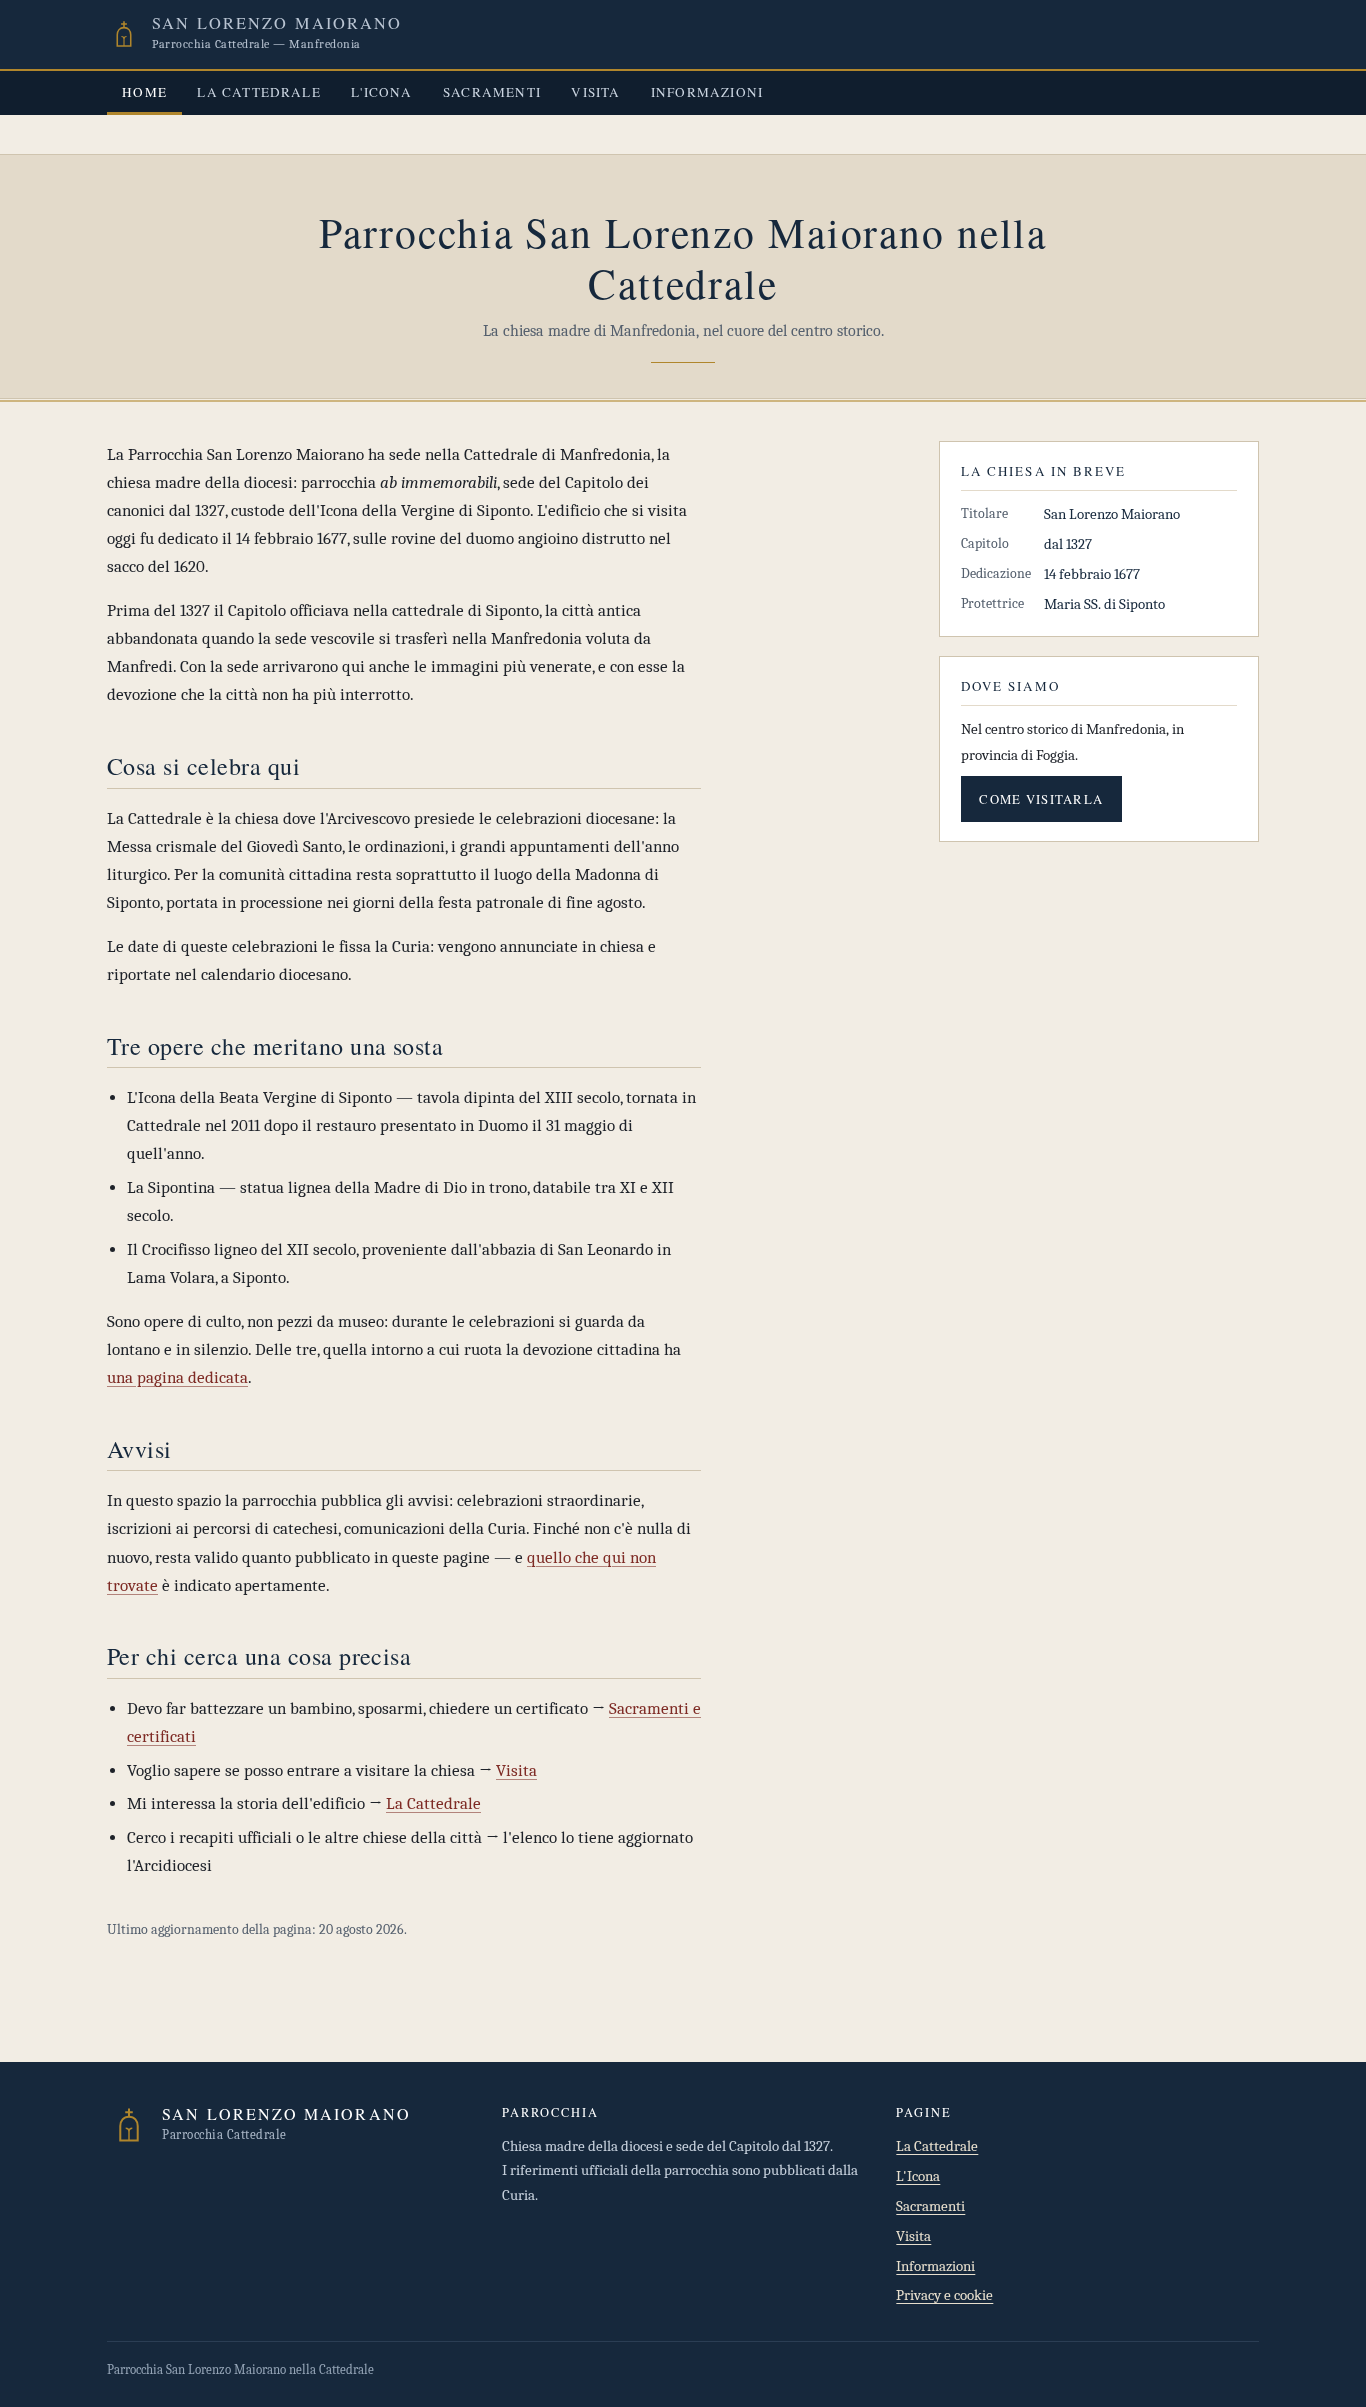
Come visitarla (1041, 799)
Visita (595, 92)
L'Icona (381, 92)
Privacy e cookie (944, 2295)
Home (144, 92)
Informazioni (707, 92)
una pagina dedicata (177, 1377)
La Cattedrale (259, 92)
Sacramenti (492, 92)
